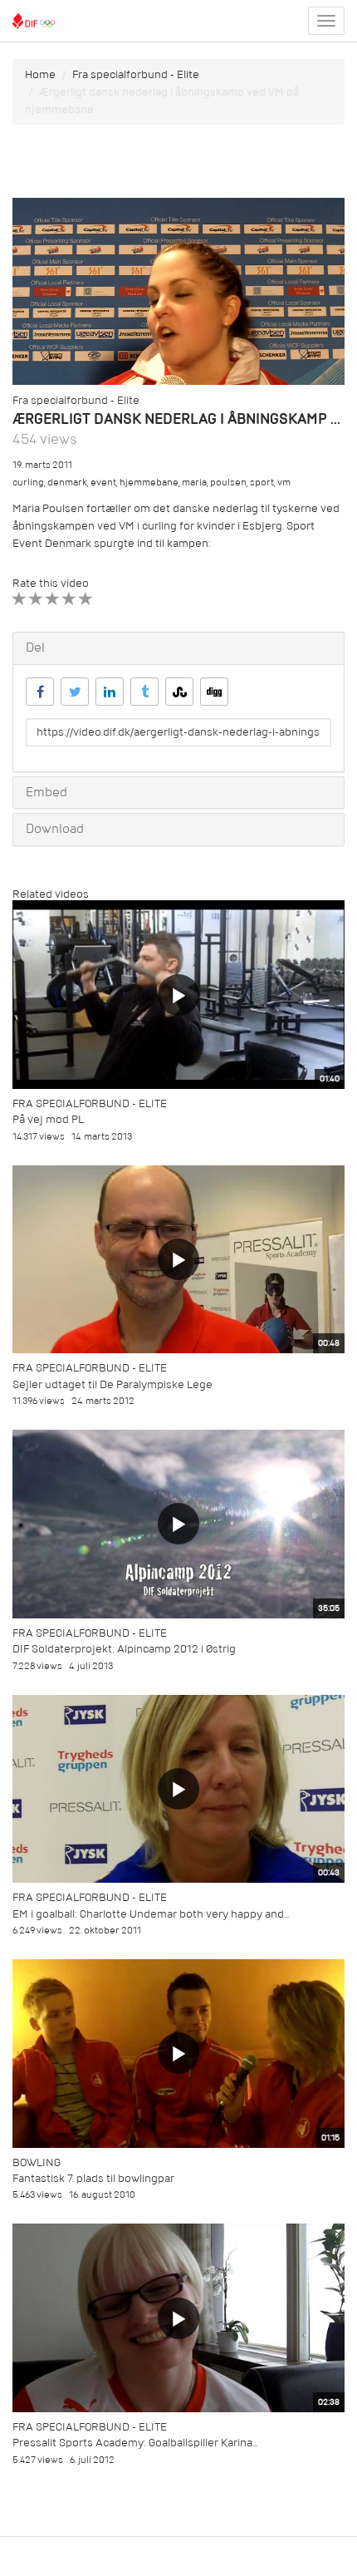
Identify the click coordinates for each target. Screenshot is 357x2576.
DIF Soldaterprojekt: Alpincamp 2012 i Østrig (124, 1649)
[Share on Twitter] (75, 692)
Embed (46, 792)
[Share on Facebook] (40, 692)
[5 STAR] (86, 599)
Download (55, 829)
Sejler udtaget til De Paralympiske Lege (112, 1384)
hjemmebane (149, 483)
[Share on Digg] (214, 692)
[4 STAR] (69, 599)
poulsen (228, 483)
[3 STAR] (53, 599)
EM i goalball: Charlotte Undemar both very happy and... (151, 1914)
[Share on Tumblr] (144, 692)
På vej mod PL (48, 1119)
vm (284, 483)
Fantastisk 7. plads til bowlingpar (93, 2178)
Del (35, 648)
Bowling (37, 2162)
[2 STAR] (36, 599)
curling (28, 483)
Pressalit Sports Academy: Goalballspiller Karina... (135, 2443)
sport (262, 483)
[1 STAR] (20, 599)
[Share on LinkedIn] (110, 692)
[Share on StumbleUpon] (179, 692)
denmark (67, 483)
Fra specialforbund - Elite (136, 74)
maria (194, 483)
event (103, 483)
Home (40, 74)
